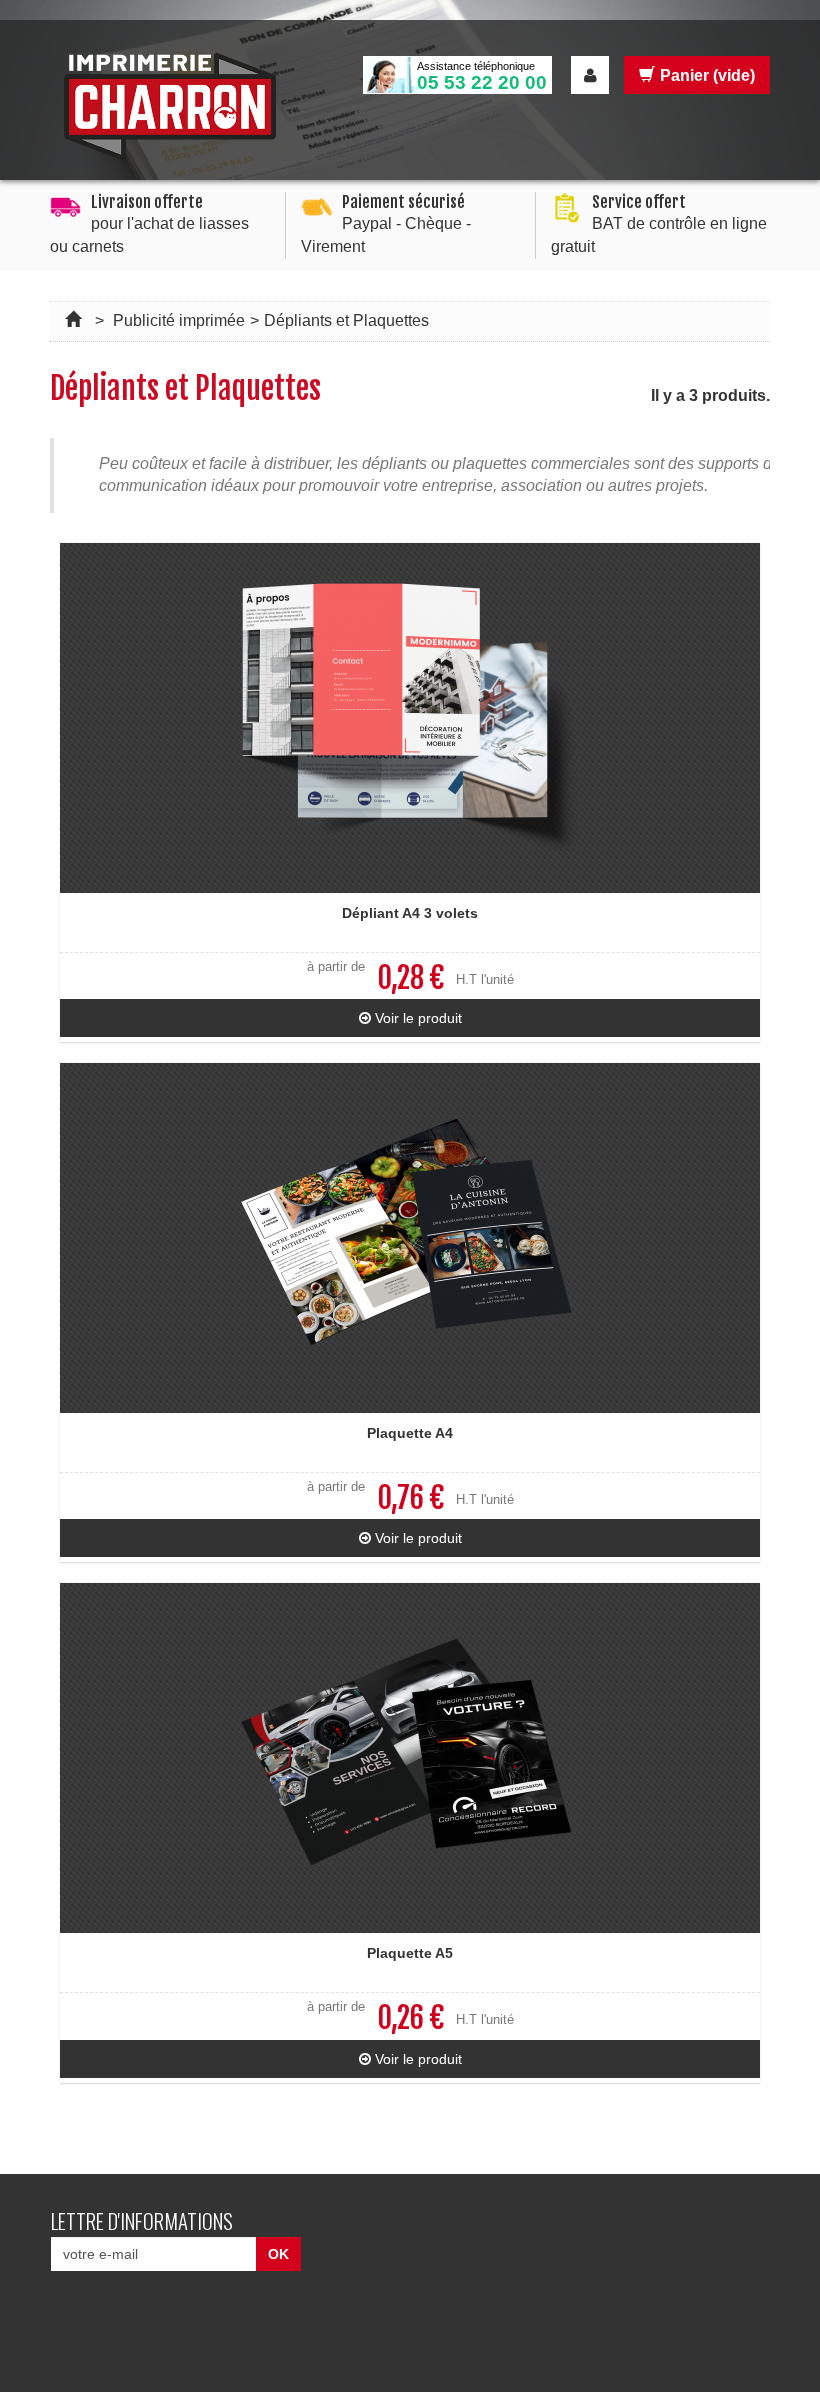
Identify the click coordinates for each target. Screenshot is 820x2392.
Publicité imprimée (179, 320)
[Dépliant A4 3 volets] (410, 718)
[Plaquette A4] (410, 1238)
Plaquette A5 (410, 1953)
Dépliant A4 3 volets (410, 913)
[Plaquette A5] (410, 1758)
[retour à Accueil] (75, 320)
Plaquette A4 (410, 1433)
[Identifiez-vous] (590, 75)
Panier (707, 75)
